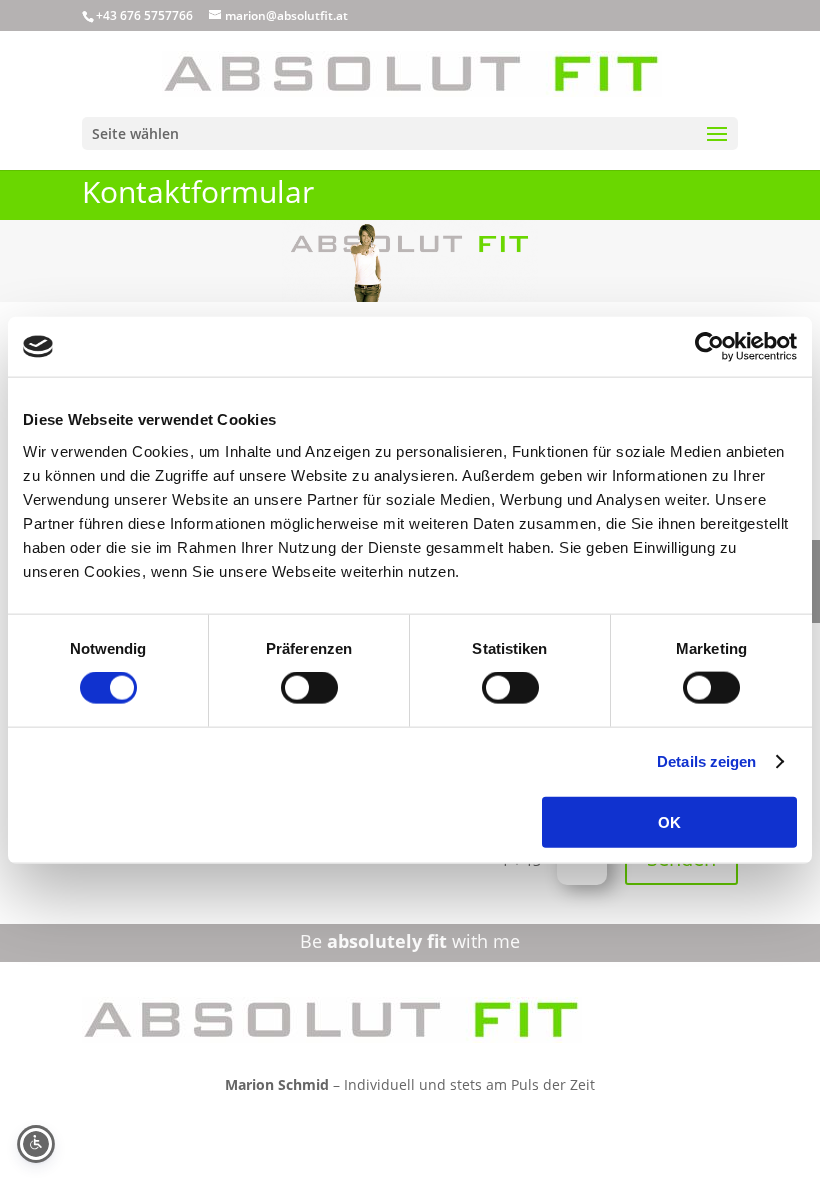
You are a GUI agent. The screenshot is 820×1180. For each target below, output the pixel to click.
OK (669, 821)
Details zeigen (706, 761)
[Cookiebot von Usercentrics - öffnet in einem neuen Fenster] (709, 347)
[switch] (309, 688)
